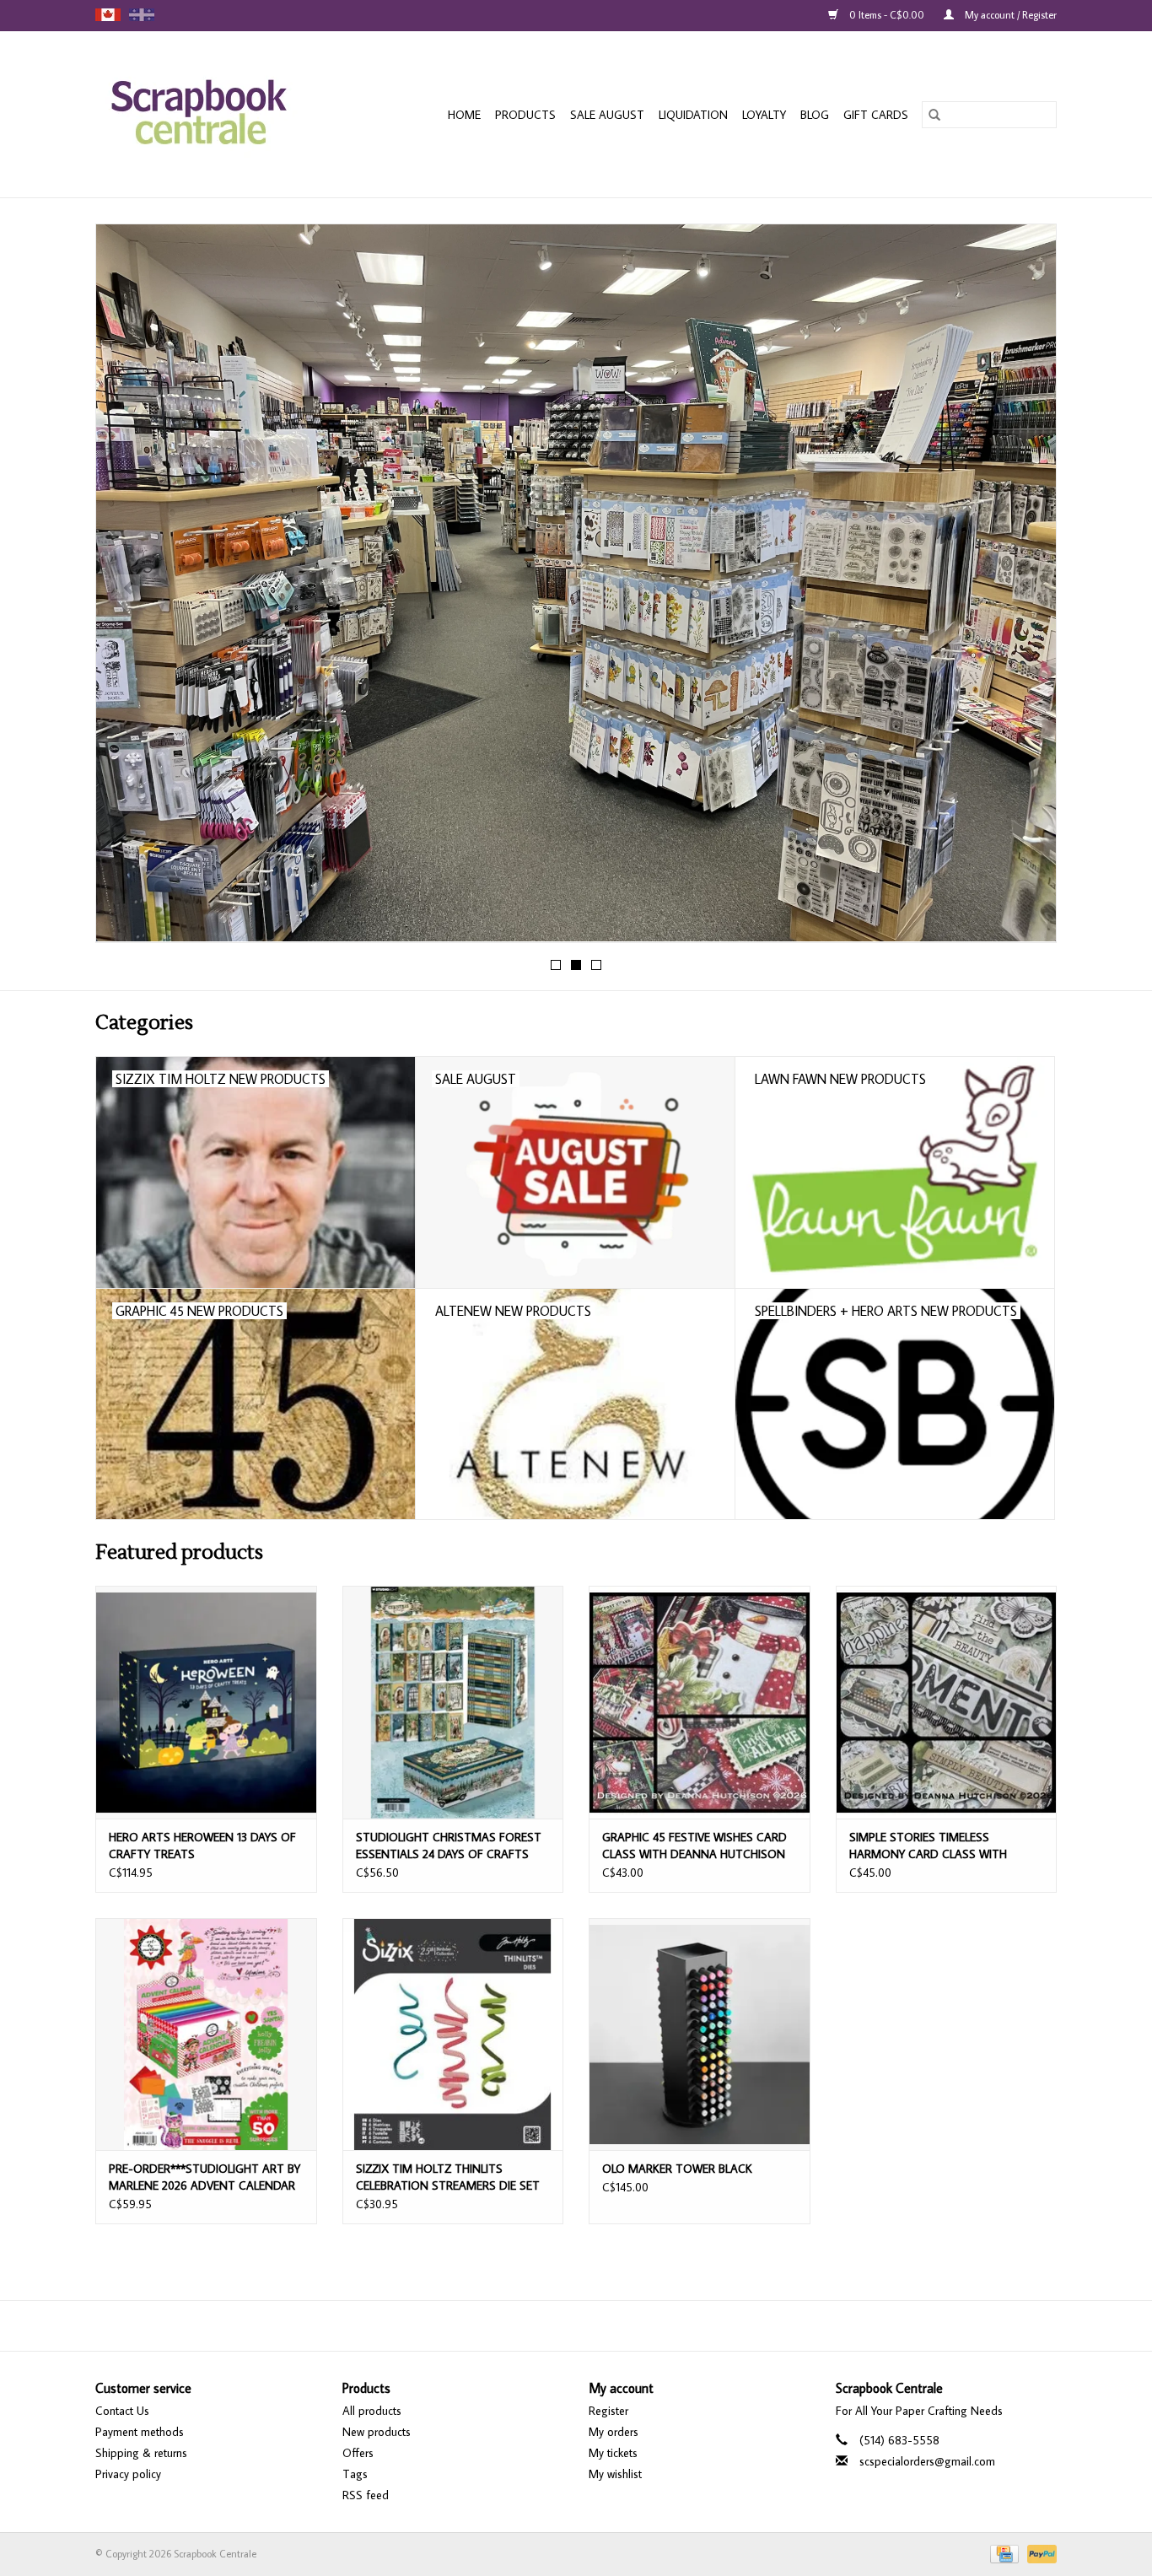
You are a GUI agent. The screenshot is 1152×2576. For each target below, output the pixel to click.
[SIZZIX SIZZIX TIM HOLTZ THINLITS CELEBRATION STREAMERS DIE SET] (453, 2034)
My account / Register (1009, 15)
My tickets (613, 2453)
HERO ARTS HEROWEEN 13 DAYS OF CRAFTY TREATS (202, 1846)
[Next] (1023, 588)
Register (608, 2411)
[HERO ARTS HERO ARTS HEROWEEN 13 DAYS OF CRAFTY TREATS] (206, 1702)
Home (464, 115)
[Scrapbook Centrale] (216, 114)
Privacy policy (128, 2474)
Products (525, 115)
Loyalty (764, 115)
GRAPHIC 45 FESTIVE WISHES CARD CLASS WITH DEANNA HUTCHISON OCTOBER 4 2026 (694, 1846)
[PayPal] (1039, 2552)
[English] (108, 15)
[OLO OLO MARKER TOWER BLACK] (700, 2034)
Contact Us (122, 2411)
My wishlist (615, 2474)
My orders (614, 2432)
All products (372, 2411)
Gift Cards (876, 115)
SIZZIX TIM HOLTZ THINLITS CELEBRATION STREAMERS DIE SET (448, 2177)
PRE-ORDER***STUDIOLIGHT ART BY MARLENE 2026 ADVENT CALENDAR (205, 2177)
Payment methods (140, 2432)
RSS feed (366, 2495)
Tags (355, 2474)
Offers (358, 2453)
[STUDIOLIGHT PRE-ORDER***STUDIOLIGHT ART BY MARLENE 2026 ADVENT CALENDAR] (206, 2034)
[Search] (934, 115)
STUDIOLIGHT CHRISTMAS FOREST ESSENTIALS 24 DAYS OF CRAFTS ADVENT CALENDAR (449, 1846)
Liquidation (693, 115)
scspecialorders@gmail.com (927, 2461)
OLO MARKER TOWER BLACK (677, 2169)
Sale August (607, 115)
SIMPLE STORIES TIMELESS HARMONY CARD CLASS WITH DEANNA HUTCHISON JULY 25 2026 (942, 1846)
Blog (815, 115)
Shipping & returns (141, 2453)
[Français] (142, 15)
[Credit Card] (1003, 2552)
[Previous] (129, 588)
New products (377, 2432)
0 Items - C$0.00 (887, 15)
